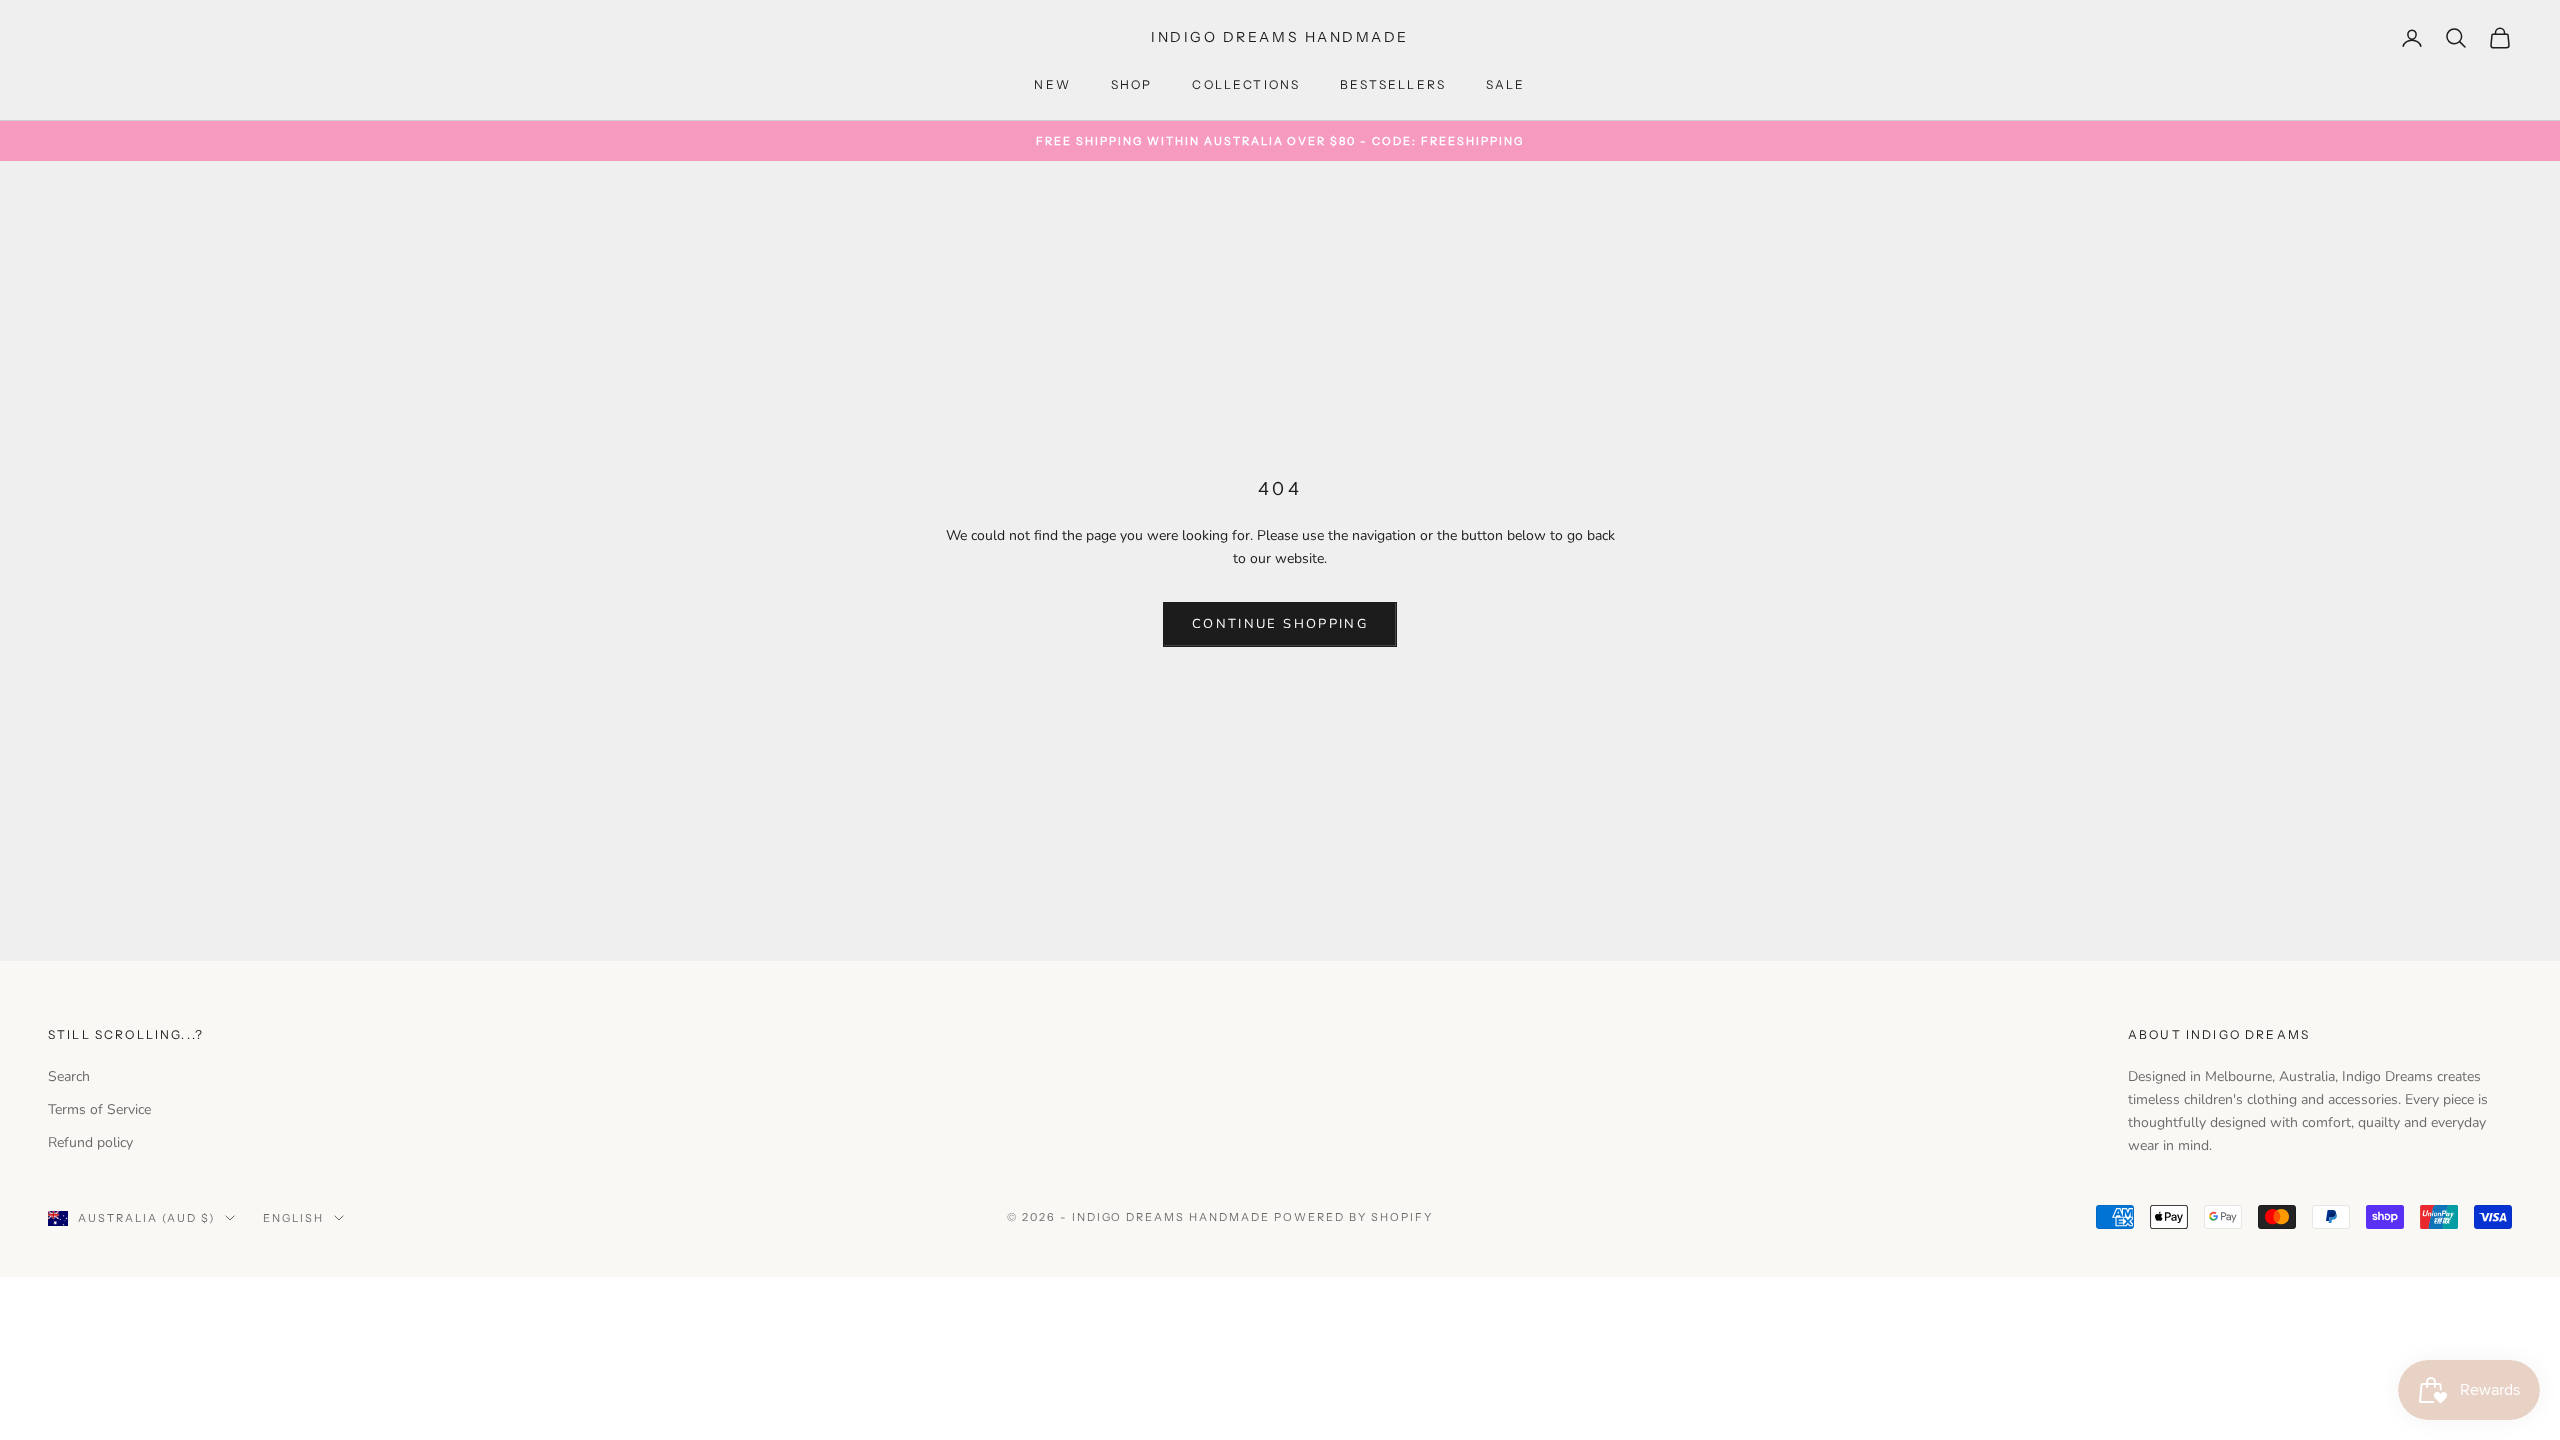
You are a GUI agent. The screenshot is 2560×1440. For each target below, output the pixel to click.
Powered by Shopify (1353, 1217)
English (293, 1218)
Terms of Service (99, 1109)
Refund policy (90, 1142)
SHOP (1132, 84)
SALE (1506, 84)
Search (69, 1076)
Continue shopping (1280, 624)
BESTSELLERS (1393, 84)
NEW (1052, 84)
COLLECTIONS (1246, 84)
